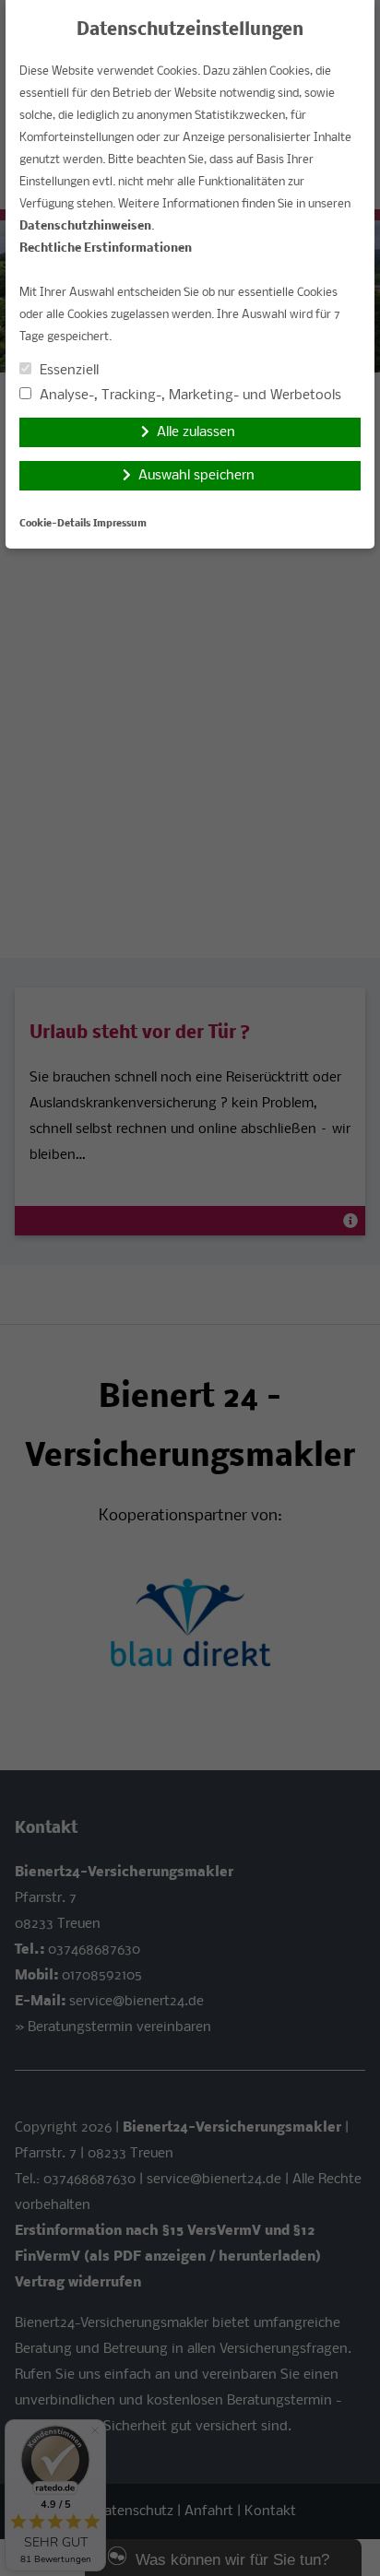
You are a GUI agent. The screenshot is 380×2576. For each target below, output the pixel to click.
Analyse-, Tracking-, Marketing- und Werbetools (189, 396)
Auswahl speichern (196, 476)
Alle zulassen (196, 432)
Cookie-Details (55, 524)
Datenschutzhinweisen (85, 226)
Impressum (120, 524)
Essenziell (67, 371)
